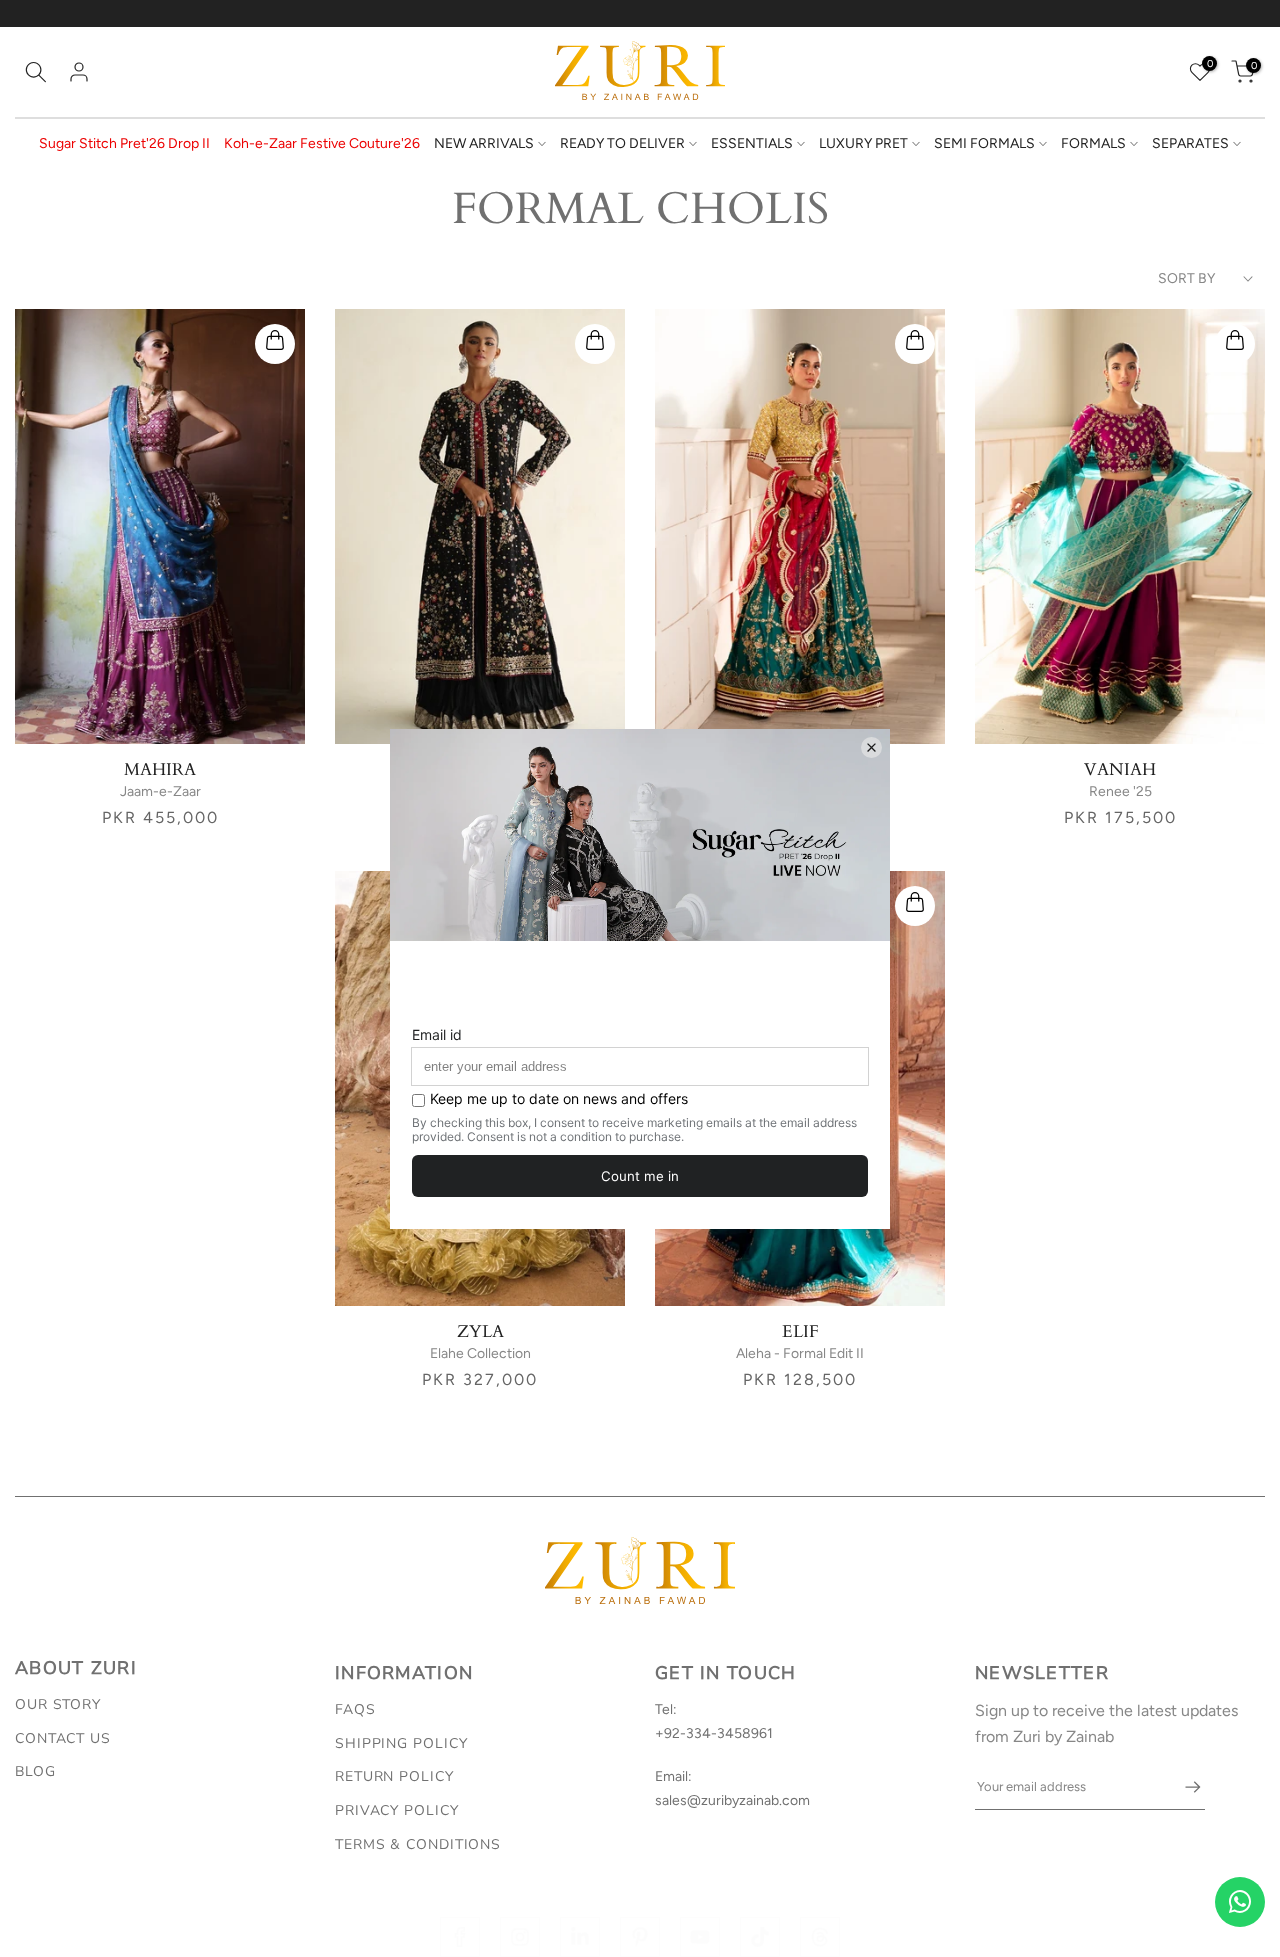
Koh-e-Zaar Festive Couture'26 (322, 143)
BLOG (35, 1771)
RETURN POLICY (394, 1776)
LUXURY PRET (863, 143)
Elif (800, 1331)
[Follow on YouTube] (700, 1937)
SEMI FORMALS (984, 143)
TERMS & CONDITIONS (418, 1844)
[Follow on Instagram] (520, 1937)
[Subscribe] (1183, 1787)
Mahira (160, 769)
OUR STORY (58, 1704)
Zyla (480, 1331)
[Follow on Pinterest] (640, 1937)
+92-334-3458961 (714, 1733)
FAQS (355, 1709)
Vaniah (1120, 769)
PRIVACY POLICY (397, 1810)
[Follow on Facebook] (460, 1937)
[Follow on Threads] (820, 1937)
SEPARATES (1190, 143)
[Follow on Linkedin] (580, 1937)
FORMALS (1093, 143)
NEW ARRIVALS (484, 143)
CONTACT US (63, 1738)
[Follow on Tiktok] (760, 1937)
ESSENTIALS (752, 143)
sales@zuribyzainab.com (732, 1800)
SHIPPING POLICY (401, 1743)
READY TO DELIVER (622, 143)
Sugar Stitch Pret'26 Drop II (124, 143)
